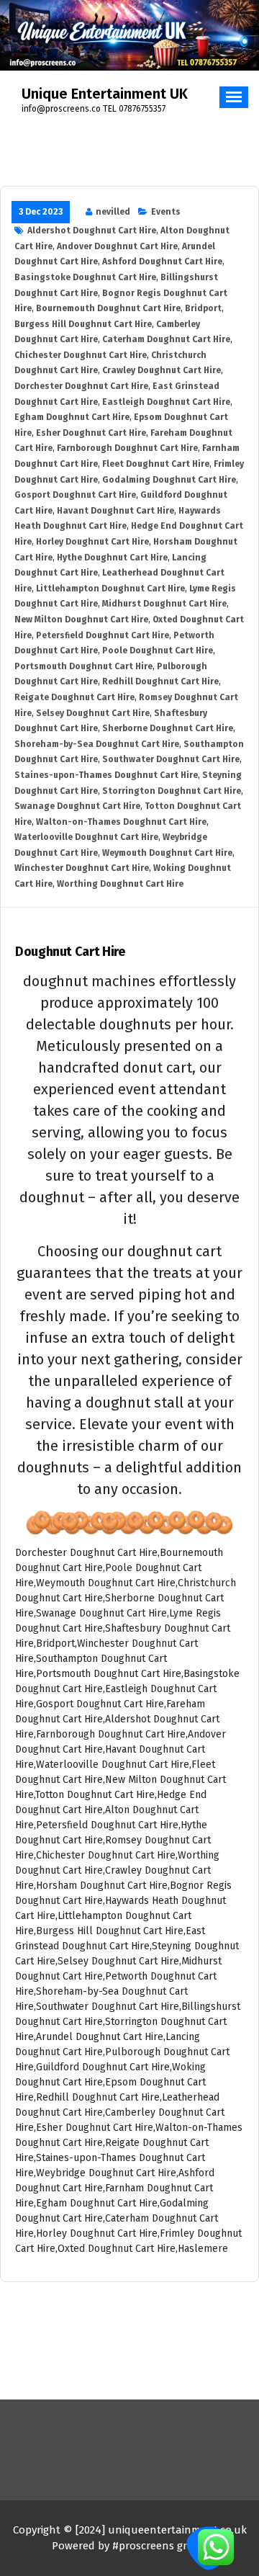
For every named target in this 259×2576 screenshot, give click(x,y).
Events (166, 212)
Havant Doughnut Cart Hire (115, 511)
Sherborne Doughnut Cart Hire (168, 728)
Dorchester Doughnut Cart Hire (81, 386)
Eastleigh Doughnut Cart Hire (166, 402)
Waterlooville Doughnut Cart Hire (86, 837)
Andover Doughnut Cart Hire (117, 246)
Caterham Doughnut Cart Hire (166, 339)
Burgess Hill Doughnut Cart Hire (83, 324)
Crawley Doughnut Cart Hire (162, 370)
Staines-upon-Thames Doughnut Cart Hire (106, 775)
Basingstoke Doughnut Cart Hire (85, 277)
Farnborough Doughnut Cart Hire (127, 448)
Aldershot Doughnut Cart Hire (92, 231)
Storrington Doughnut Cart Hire (172, 791)
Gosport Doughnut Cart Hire (75, 495)
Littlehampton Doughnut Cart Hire (110, 589)
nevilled (113, 212)
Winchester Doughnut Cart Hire (82, 868)
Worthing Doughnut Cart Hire (120, 884)
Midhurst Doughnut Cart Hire (164, 604)
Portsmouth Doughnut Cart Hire (83, 666)
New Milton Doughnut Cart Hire (81, 620)
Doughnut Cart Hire (70, 952)
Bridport (203, 308)
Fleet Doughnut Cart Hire (156, 464)
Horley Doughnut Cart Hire (92, 542)
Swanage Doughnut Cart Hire (77, 806)
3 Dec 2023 (41, 212)
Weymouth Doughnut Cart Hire (167, 853)
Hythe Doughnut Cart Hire (112, 558)
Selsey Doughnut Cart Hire (93, 713)
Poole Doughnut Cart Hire (158, 650)
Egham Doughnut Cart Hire (72, 417)
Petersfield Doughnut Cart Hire (103, 635)
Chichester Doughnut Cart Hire (81, 355)
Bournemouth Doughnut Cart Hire (108, 308)
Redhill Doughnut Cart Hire (160, 681)
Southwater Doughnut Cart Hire (171, 759)
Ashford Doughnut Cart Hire (162, 261)
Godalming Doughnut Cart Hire (169, 480)
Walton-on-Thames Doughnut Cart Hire (121, 822)
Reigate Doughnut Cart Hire (74, 697)
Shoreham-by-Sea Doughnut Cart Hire (97, 744)
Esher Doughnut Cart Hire (91, 433)
